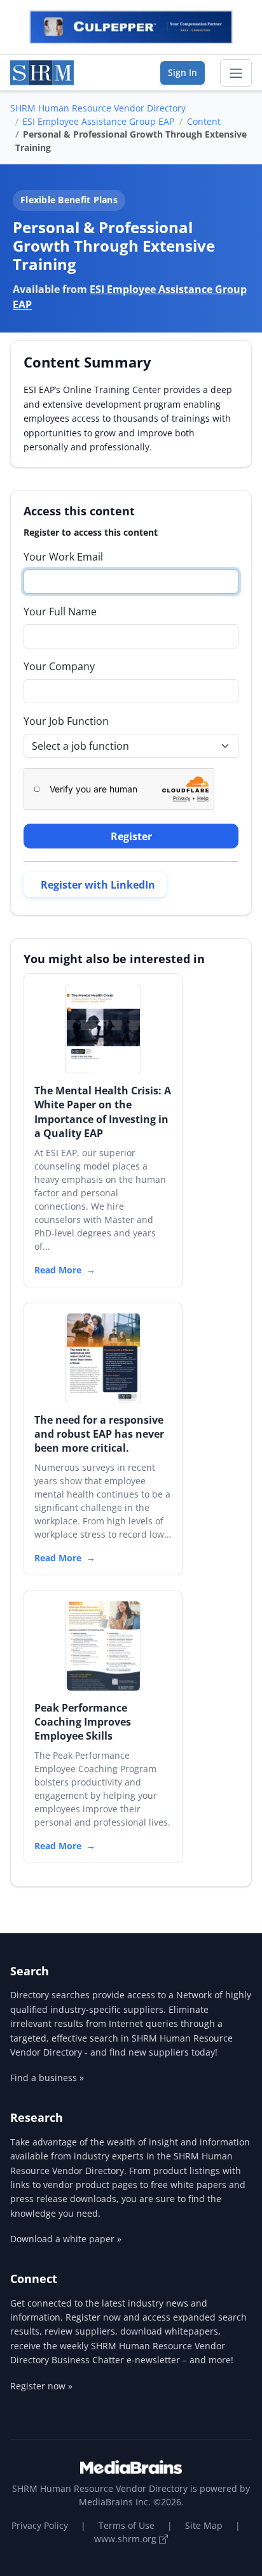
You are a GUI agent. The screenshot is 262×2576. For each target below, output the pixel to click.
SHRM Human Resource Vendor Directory (98, 108)
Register (131, 836)
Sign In (183, 72)
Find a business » (47, 2078)
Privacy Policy (40, 2525)
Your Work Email (63, 557)
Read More (58, 1270)
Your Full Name (60, 612)
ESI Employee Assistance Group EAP (98, 121)
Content (204, 121)
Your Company (59, 666)
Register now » (41, 2386)
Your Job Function (66, 721)
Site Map (204, 2525)
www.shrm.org (127, 2539)
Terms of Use (127, 2525)
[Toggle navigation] (236, 73)
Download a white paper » (66, 2239)
